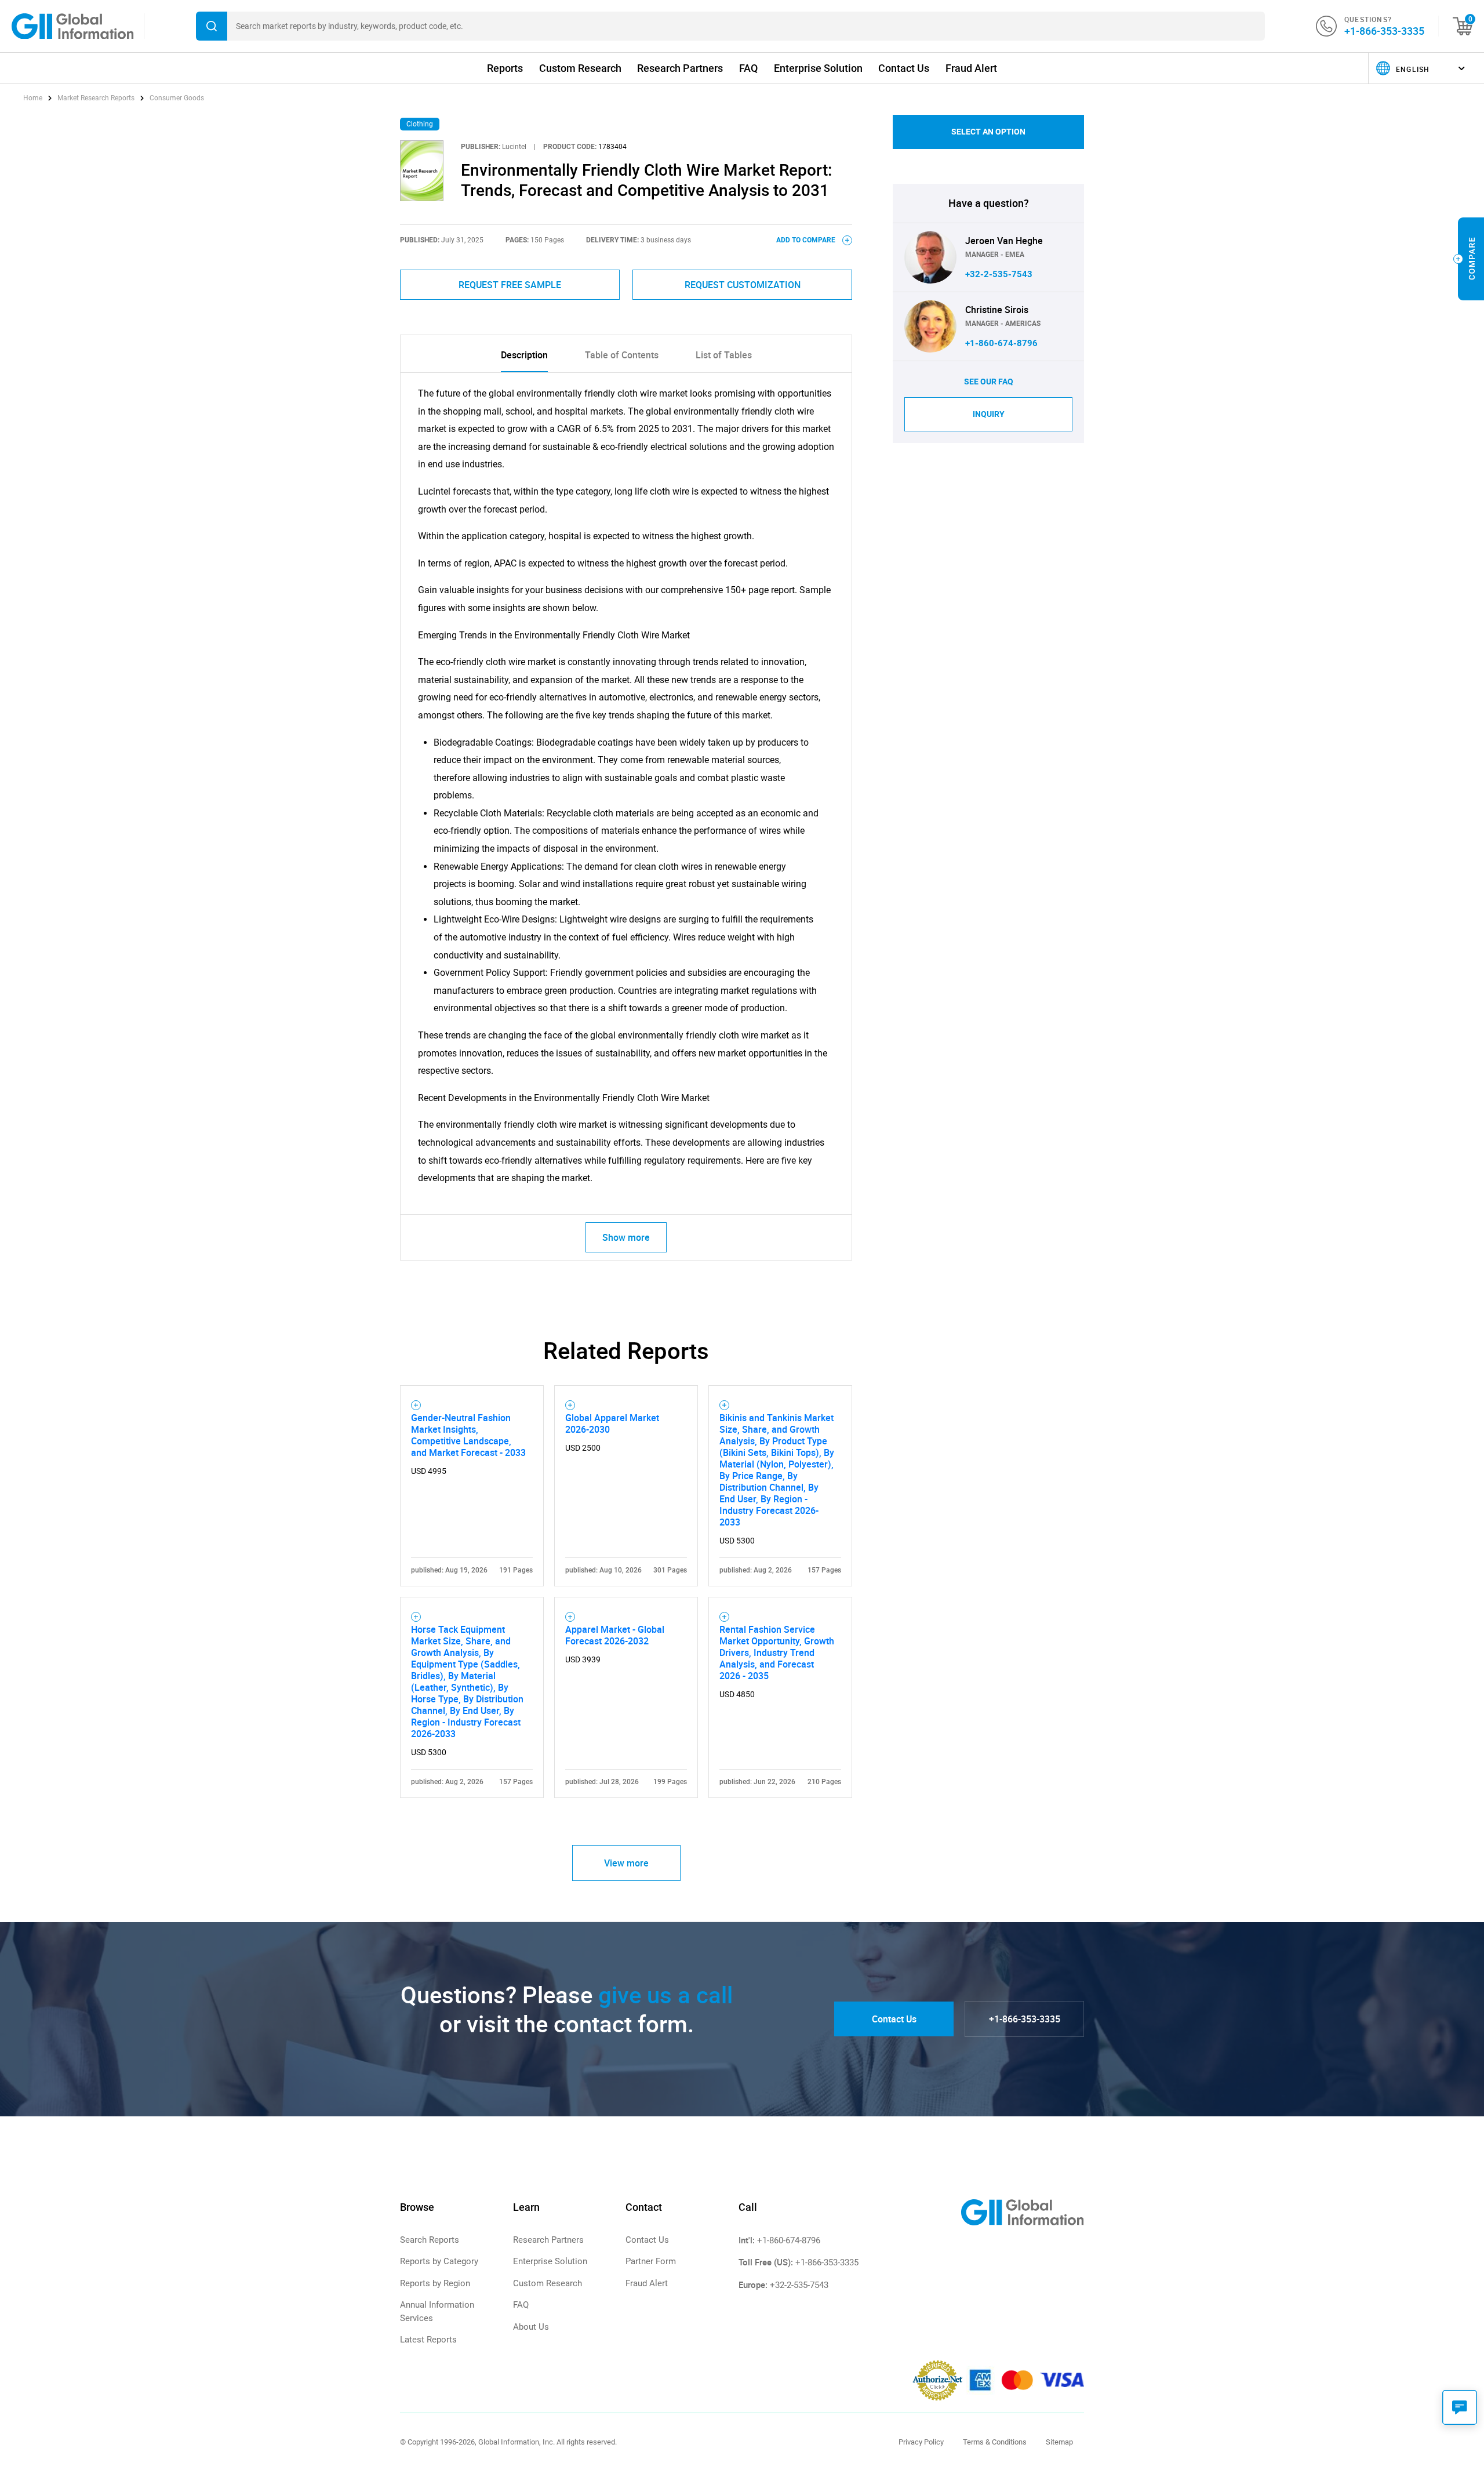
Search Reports (430, 2240)
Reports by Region (435, 2283)
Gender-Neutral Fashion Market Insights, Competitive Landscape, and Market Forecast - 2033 (468, 1435)
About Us (531, 2327)
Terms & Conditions (995, 2442)
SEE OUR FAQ (989, 382)
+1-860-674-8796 (1001, 343)
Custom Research (580, 68)
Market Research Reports (96, 98)
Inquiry (989, 414)
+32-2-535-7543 (999, 274)
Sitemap (1059, 2442)
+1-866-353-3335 (1384, 31)
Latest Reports (428, 2340)
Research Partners (680, 68)
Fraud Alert (971, 68)
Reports (505, 68)
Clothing (420, 124)
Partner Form (651, 2261)
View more (626, 1863)
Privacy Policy (921, 2442)
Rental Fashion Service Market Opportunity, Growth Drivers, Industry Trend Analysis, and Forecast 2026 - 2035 (777, 1652)
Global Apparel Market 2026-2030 (612, 1423)
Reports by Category (439, 2261)
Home (34, 98)
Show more (626, 1237)
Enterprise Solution (818, 68)
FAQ (748, 68)
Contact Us (904, 68)
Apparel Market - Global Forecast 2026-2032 (615, 1635)
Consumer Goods (177, 98)
